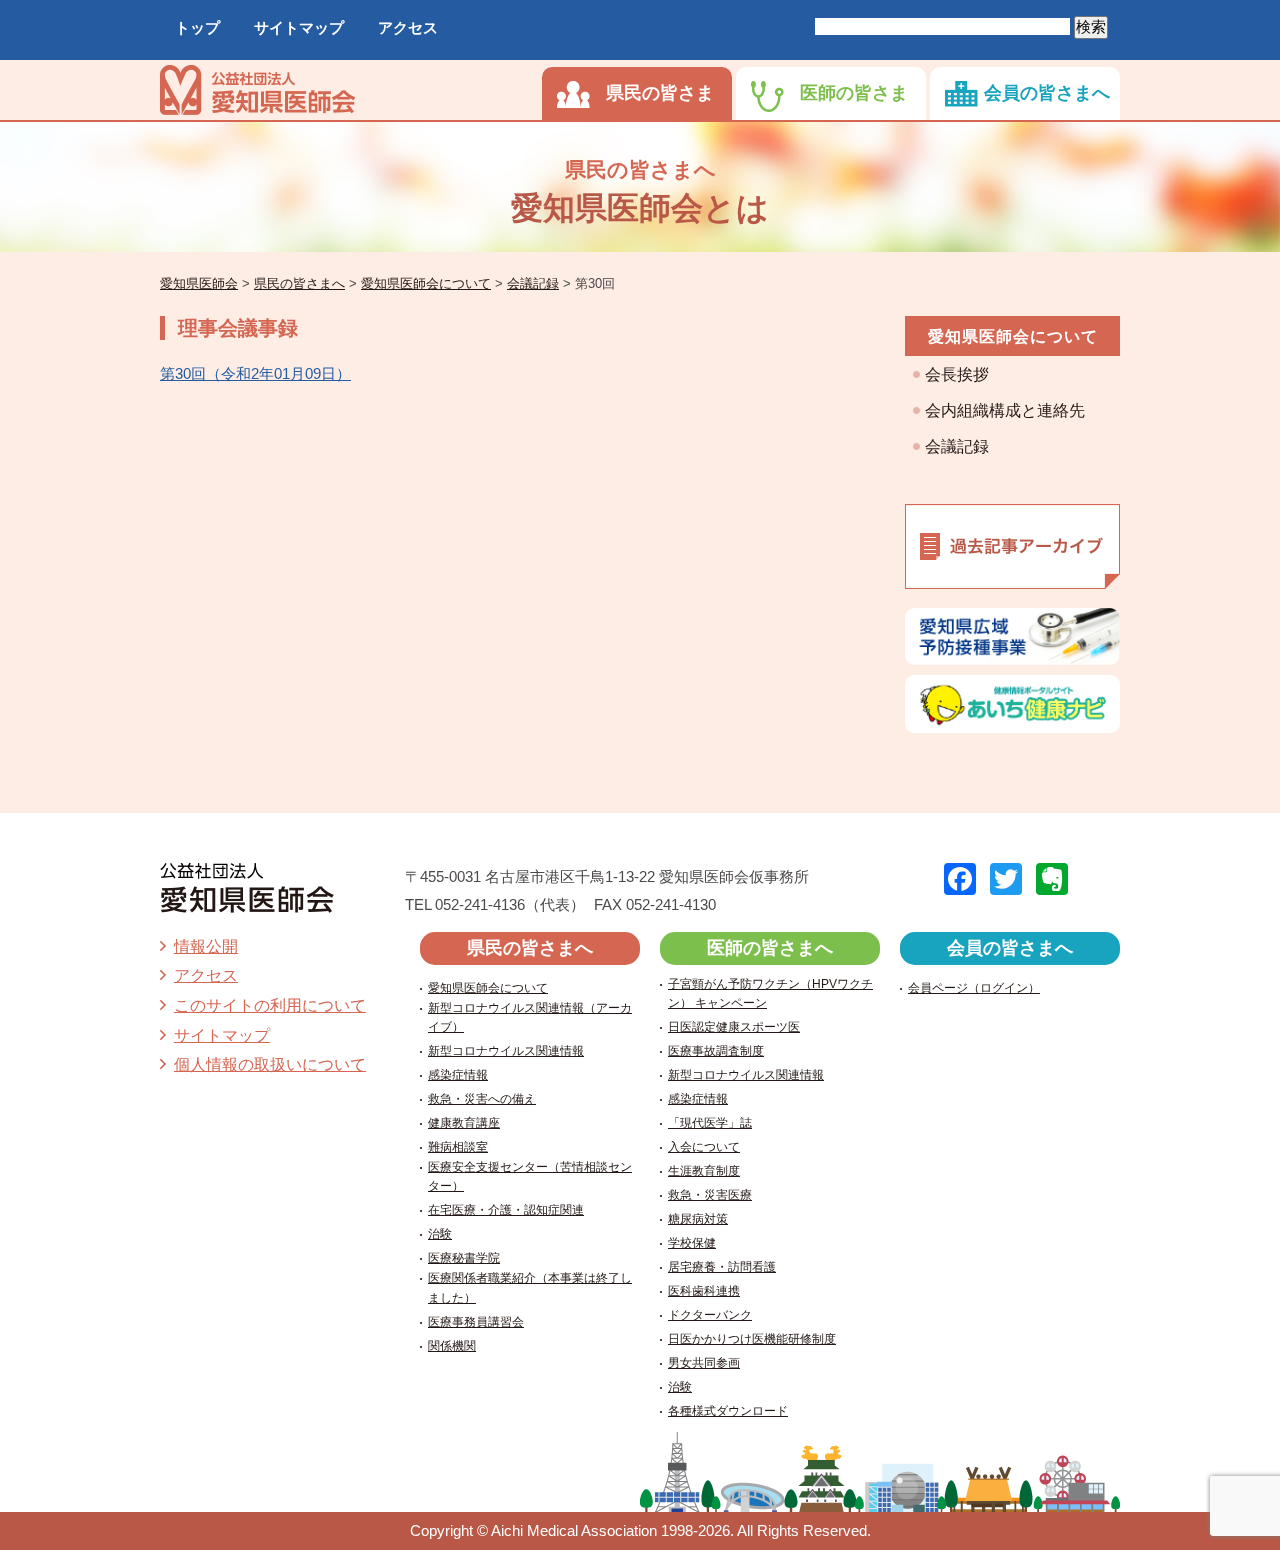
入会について (704, 1147)
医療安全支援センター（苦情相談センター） (530, 1176)
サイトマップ (299, 27)
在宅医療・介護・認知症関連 (506, 1210)
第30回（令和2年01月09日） (255, 373)
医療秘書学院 (464, 1258)
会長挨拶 (957, 374)
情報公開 (206, 946)
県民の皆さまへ (530, 948)
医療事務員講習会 (476, 1322)
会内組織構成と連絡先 (1005, 410)
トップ (197, 27)
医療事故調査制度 (716, 1051)
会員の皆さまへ (1047, 93)
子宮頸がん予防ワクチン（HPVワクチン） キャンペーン (770, 993)
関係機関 (452, 1346)
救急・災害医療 (710, 1195)
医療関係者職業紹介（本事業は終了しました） (530, 1287)
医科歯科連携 (704, 1291)
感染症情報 (458, 1075)
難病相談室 (458, 1147)
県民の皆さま (660, 93)
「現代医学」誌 (710, 1123)
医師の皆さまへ (770, 948)
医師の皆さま (854, 93)
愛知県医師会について (1013, 336)
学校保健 (692, 1243)
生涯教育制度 (704, 1171)
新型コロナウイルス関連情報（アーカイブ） (530, 1017)
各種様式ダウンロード (728, 1411)
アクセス (408, 27)
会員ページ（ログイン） (974, 988)
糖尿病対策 (698, 1219)
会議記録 (957, 446)
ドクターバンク (710, 1315)
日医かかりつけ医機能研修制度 (752, 1339)
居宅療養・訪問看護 (722, 1267)
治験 (440, 1234)
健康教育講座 (464, 1123)
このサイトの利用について (270, 1005)
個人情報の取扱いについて (270, 1064)
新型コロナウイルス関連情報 (506, 1051)
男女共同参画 (704, 1363)
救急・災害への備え (482, 1099)
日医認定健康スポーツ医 (734, 1027)
